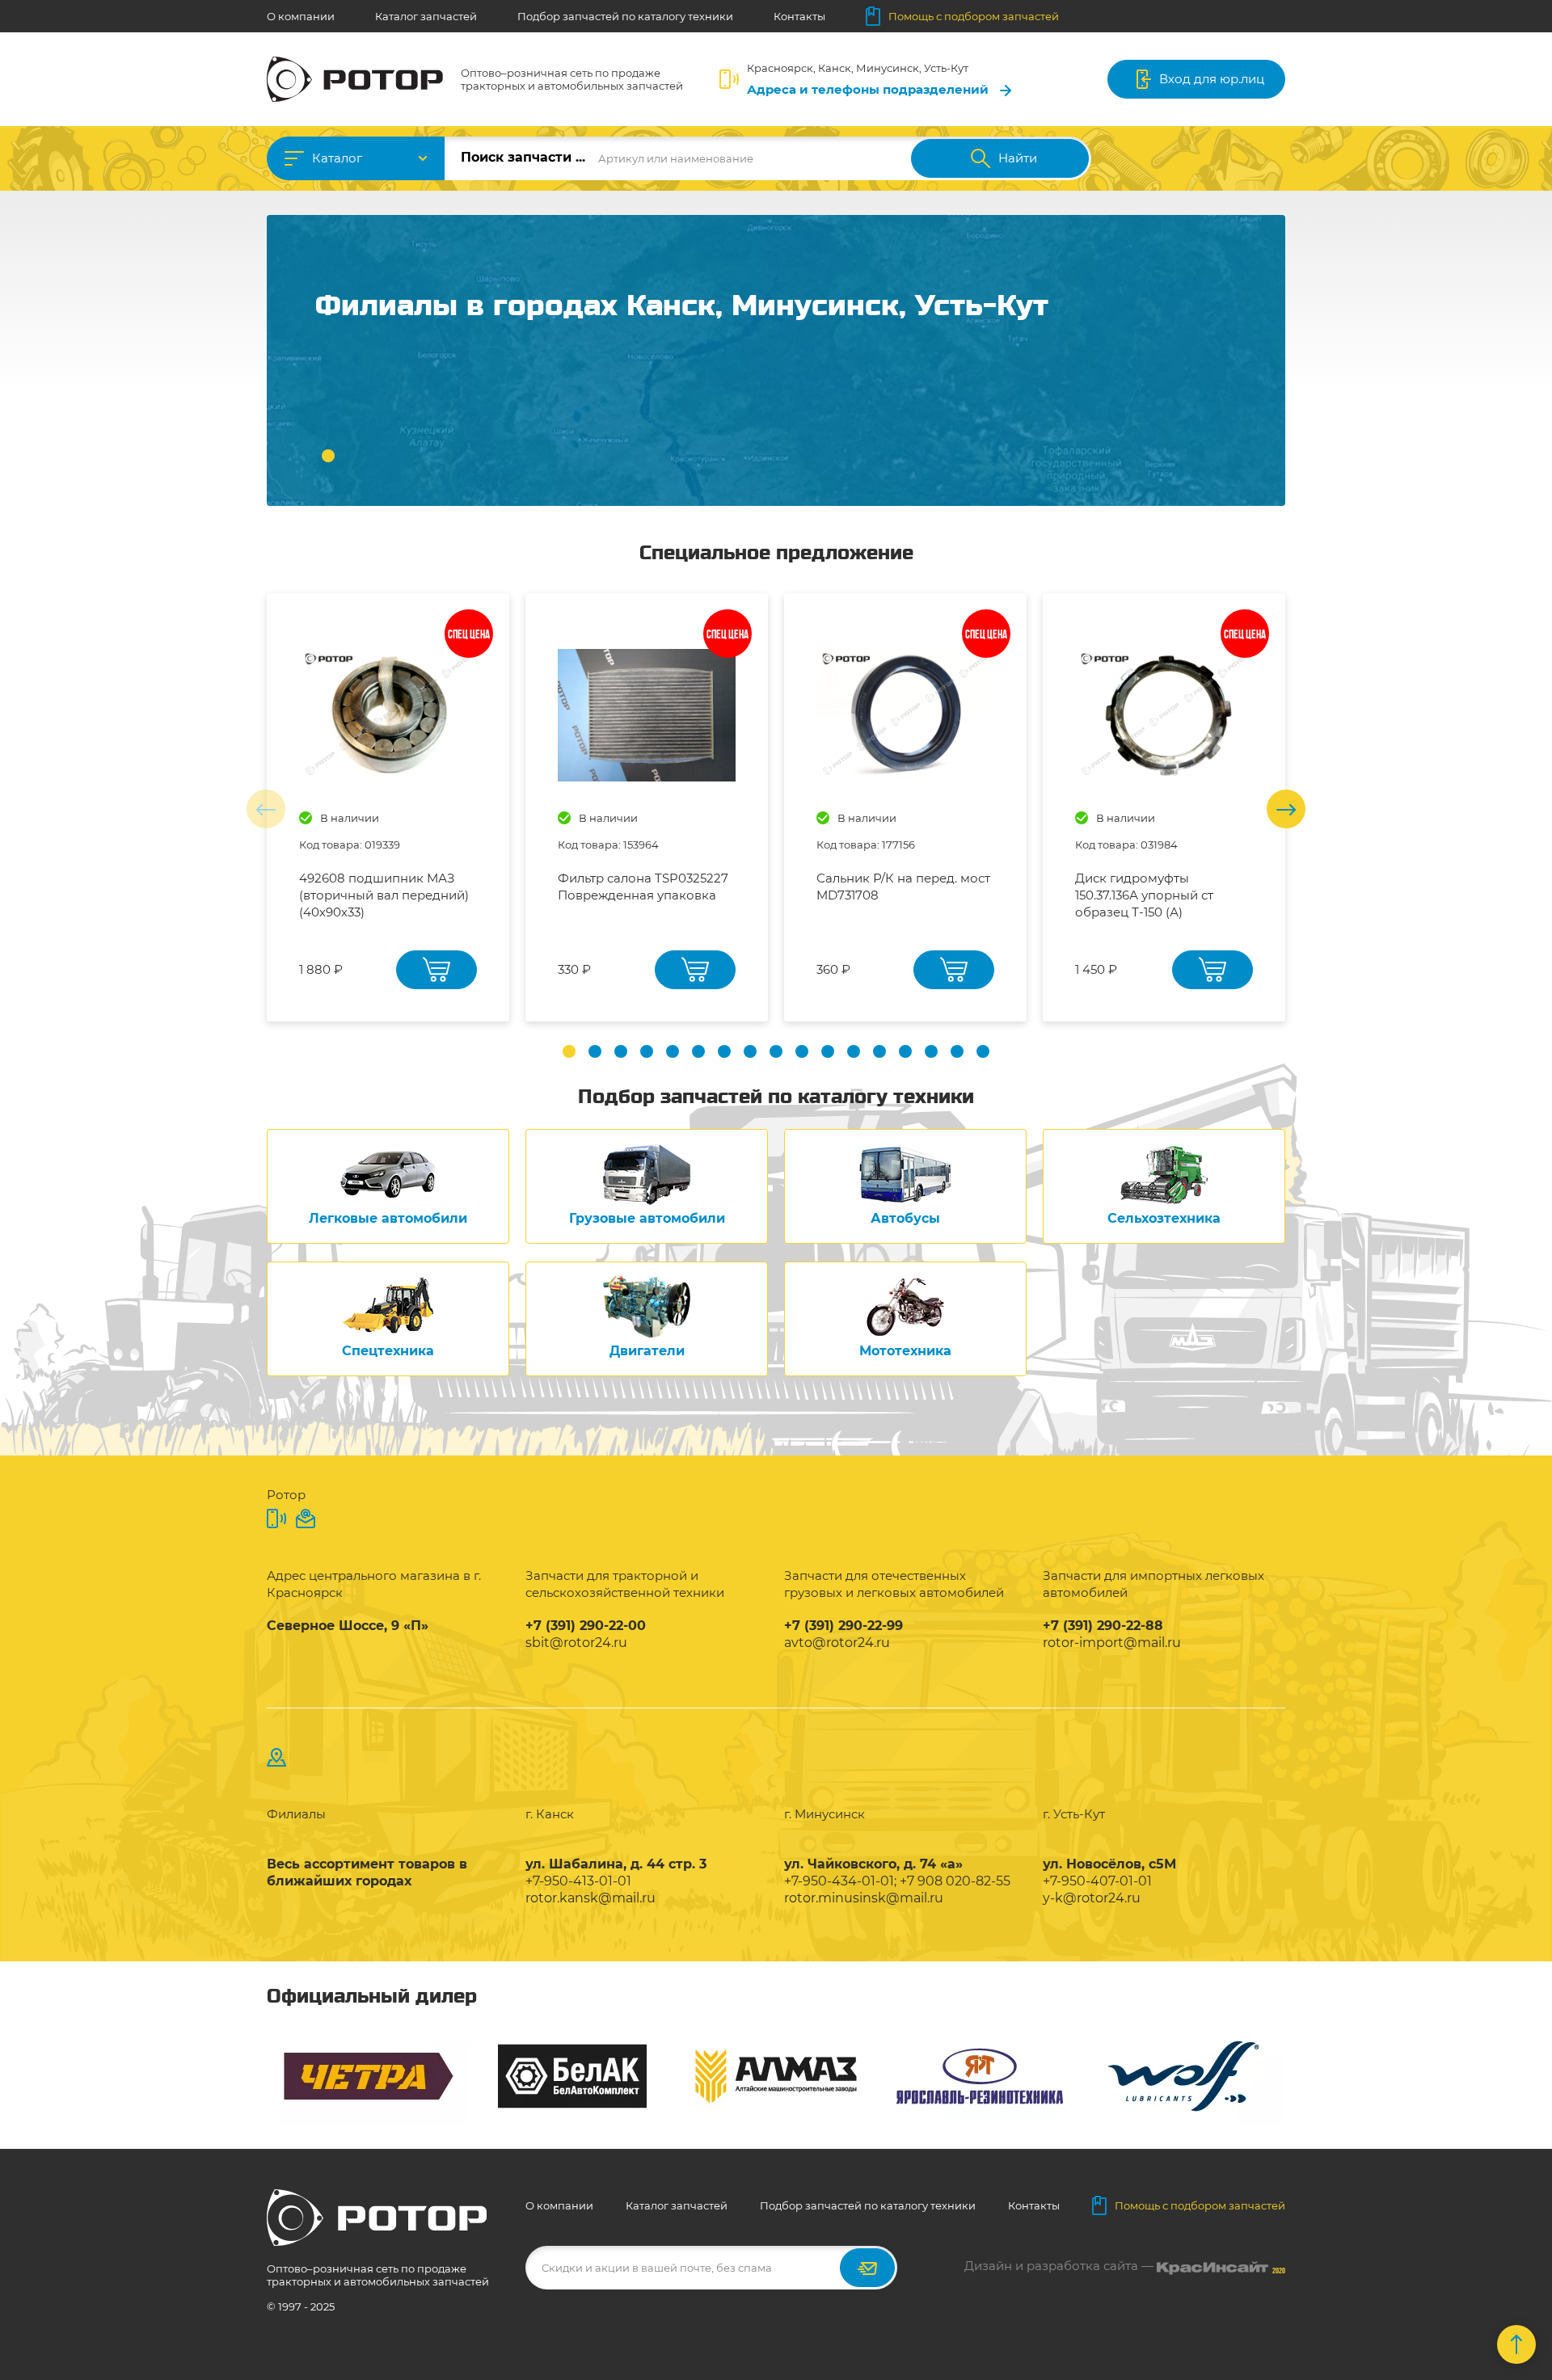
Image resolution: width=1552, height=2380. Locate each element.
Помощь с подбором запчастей (974, 16)
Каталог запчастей (426, 16)
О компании (301, 16)
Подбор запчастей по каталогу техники (625, 16)
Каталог (337, 158)
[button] (328, 456)
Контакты (799, 16)
